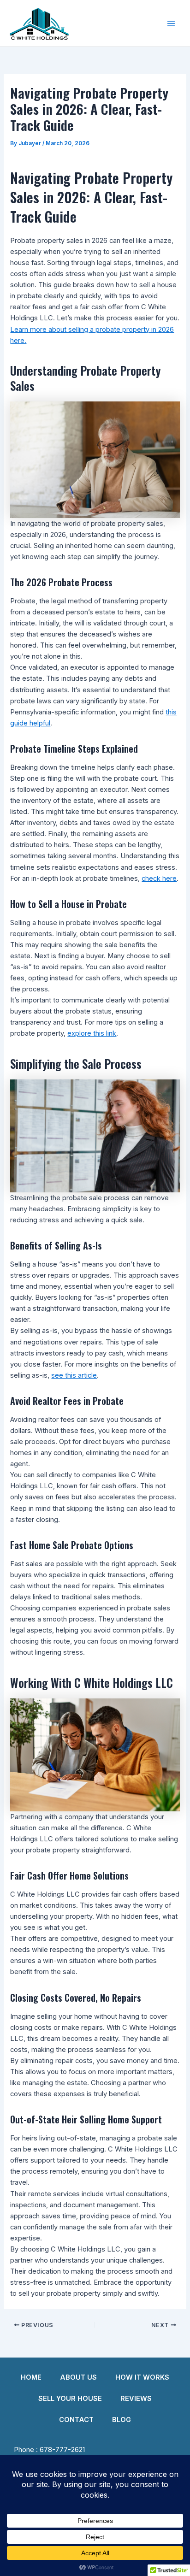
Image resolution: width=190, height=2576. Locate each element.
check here (159, 878)
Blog (122, 2420)
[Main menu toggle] (171, 24)
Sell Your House (70, 2399)
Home (31, 2377)
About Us (78, 2377)
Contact (76, 2420)
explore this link (92, 1033)
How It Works (142, 2377)
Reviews (136, 2399)
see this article (74, 1375)
